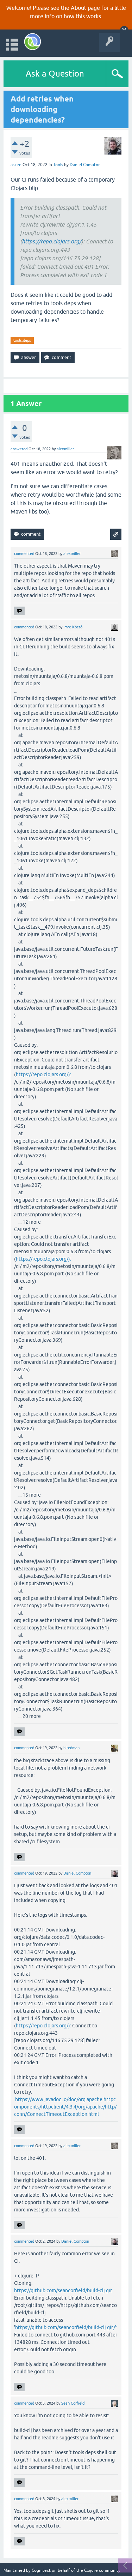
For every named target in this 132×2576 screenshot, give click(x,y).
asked (16, 165)
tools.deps (22, 340)
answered (19, 449)
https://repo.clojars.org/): (43, 1074)
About (78, 8)
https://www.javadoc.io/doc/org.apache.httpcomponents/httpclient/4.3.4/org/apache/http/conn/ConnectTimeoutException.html (65, 2107)
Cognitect (41, 2570)
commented (24, 554)
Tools (58, 165)
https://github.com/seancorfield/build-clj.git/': (66, 2327)
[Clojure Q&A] (33, 42)
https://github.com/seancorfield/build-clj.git (63, 2290)
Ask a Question (55, 74)
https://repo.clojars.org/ (52, 241)
